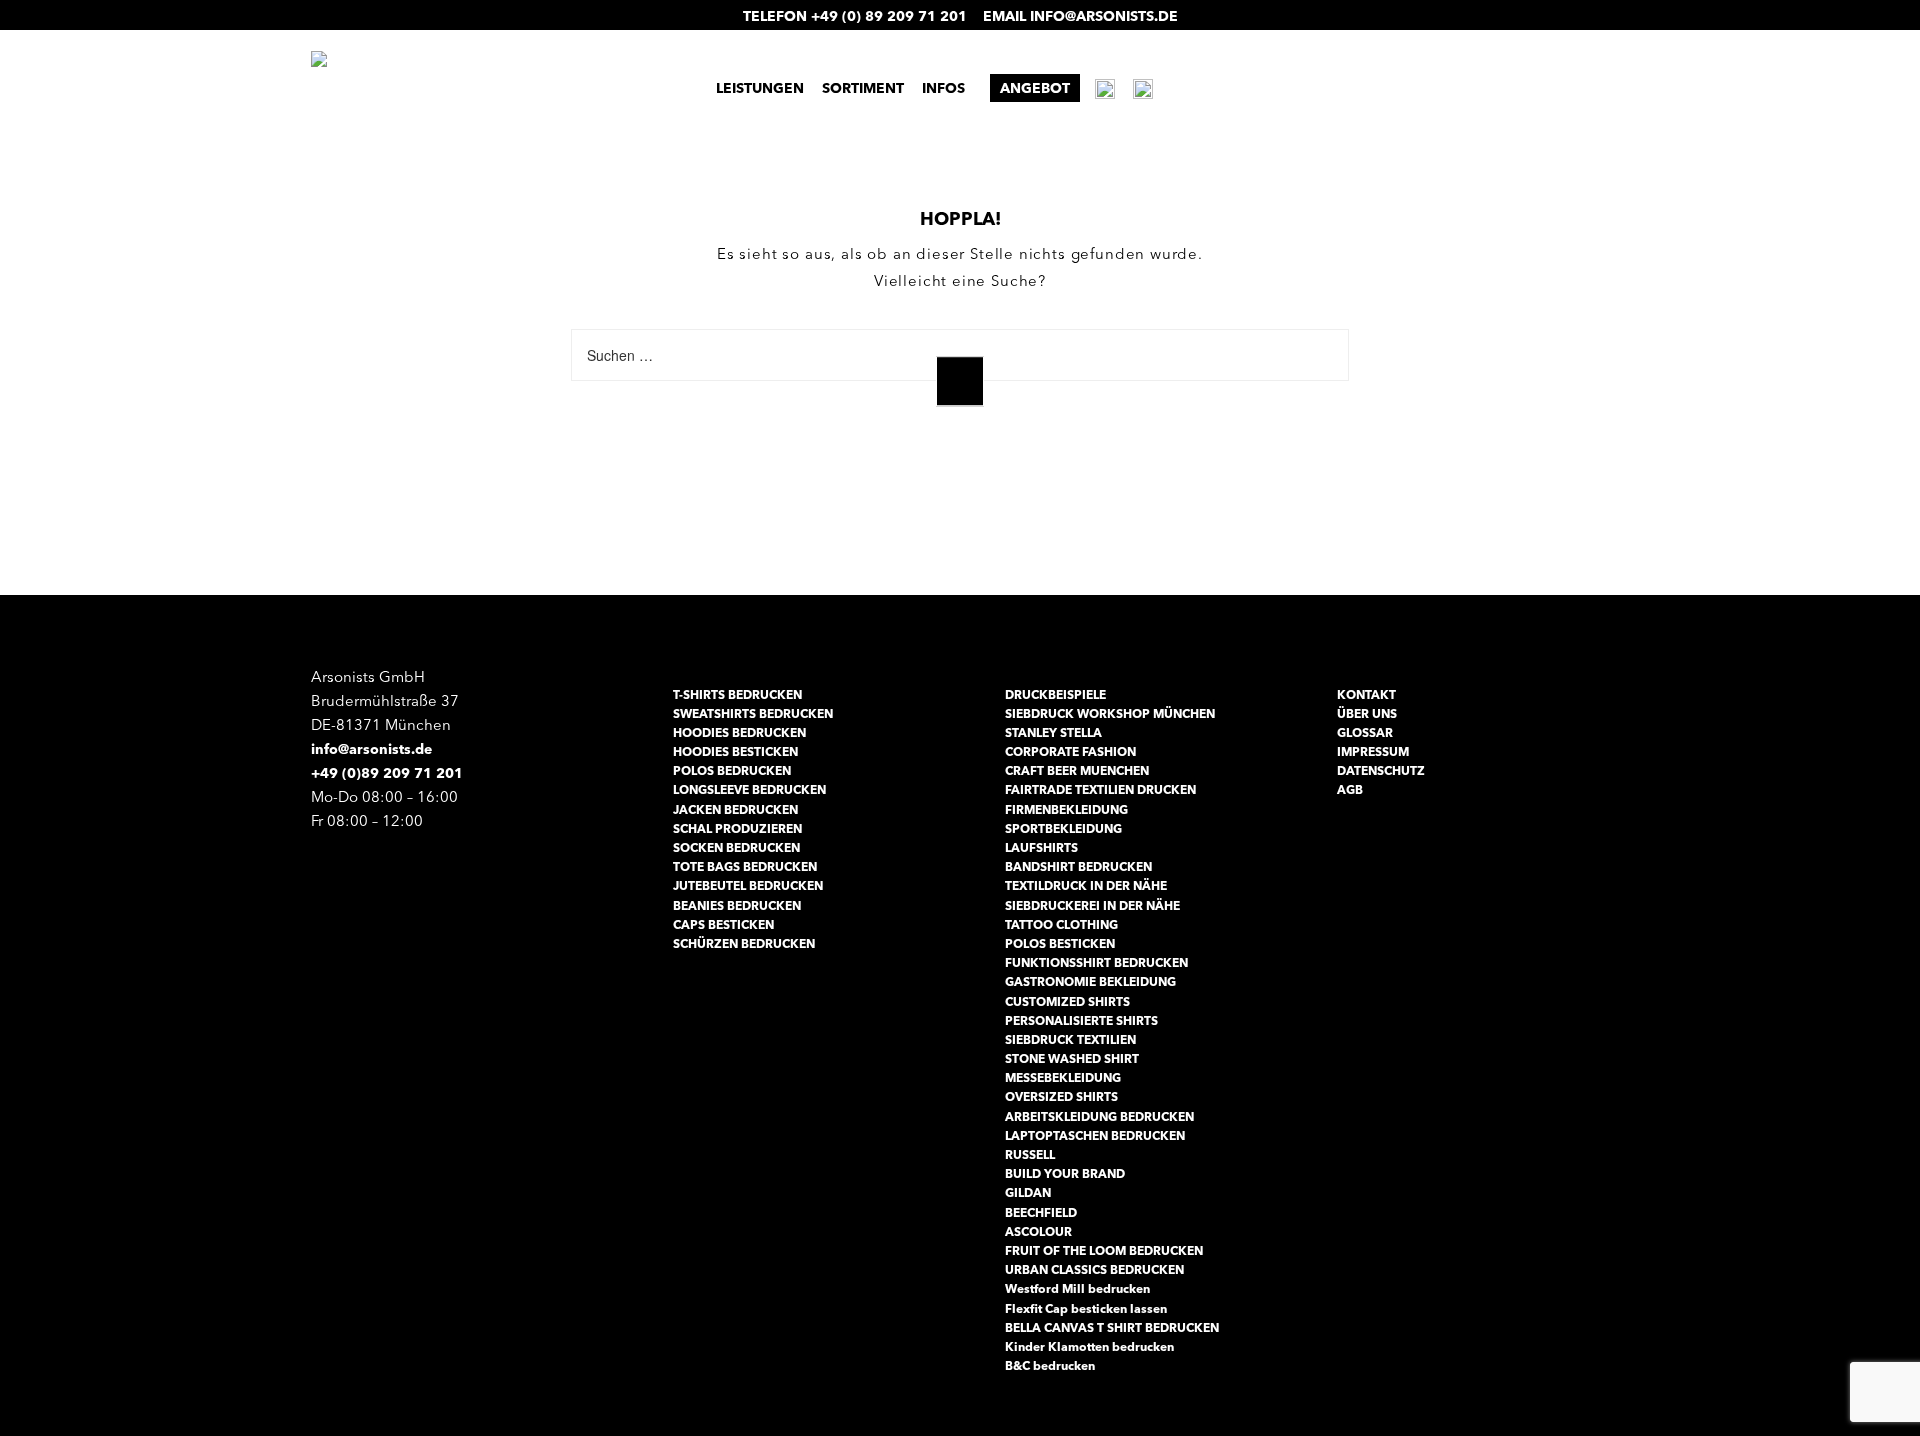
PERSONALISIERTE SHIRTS (1081, 1020)
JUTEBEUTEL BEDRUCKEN (748, 885)
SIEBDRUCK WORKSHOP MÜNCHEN (1110, 713)
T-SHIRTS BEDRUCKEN (737, 694)
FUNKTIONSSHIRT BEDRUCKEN (1096, 962)
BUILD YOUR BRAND (1065, 1173)
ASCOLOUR (1038, 1231)
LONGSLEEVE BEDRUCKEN (749, 789)
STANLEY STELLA (1053, 732)
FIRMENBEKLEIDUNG (1066, 809)
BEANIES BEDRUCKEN (737, 905)
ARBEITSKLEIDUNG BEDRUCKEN (1099, 1116)
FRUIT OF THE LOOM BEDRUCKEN (1104, 1250)
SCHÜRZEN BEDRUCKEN (744, 943)
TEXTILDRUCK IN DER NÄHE (1086, 885)
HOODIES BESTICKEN (735, 751)
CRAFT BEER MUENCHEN (1077, 770)
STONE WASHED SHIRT (1072, 1058)
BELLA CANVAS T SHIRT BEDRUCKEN (1112, 1327)
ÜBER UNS (1367, 713)
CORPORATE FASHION (1070, 751)
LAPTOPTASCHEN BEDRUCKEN (1095, 1135)
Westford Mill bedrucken (1077, 1288)
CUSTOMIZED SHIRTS (1067, 1001)
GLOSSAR (1365, 732)
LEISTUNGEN (760, 88)
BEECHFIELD (1041, 1212)
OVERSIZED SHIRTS (1061, 1096)
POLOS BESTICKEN (1060, 943)
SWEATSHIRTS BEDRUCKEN (753, 713)
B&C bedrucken (1050, 1365)
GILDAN (1028, 1192)
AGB (1350, 789)
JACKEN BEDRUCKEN (735, 809)
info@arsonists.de (1104, 16)
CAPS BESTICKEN (723, 924)
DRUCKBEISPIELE (1055, 694)
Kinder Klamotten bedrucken (1089, 1346)
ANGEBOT (1035, 88)
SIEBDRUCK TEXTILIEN (1070, 1039)
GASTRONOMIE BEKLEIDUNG (1090, 981)
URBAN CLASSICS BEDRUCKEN (1094, 1269)
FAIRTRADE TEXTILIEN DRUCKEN (1100, 789)
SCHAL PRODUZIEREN (737, 828)
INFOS (943, 88)
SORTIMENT (863, 88)
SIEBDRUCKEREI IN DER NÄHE (1092, 905)
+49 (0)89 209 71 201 (387, 773)
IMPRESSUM (1373, 751)
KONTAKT (1366, 694)
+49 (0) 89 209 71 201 (889, 16)
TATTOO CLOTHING (1061, 924)
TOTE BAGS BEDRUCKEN (745, 866)
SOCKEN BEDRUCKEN (736, 847)
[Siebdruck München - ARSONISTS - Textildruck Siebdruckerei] (495, 86)
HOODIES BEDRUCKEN (739, 732)
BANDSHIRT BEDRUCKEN (1078, 866)
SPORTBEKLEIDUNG (1063, 828)
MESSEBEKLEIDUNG (1063, 1077)
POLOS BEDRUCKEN (732, 770)
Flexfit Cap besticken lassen (1086, 1308)
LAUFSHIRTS (1041, 847)
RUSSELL (1030, 1154)
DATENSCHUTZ (1381, 770)
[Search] (960, 382)
